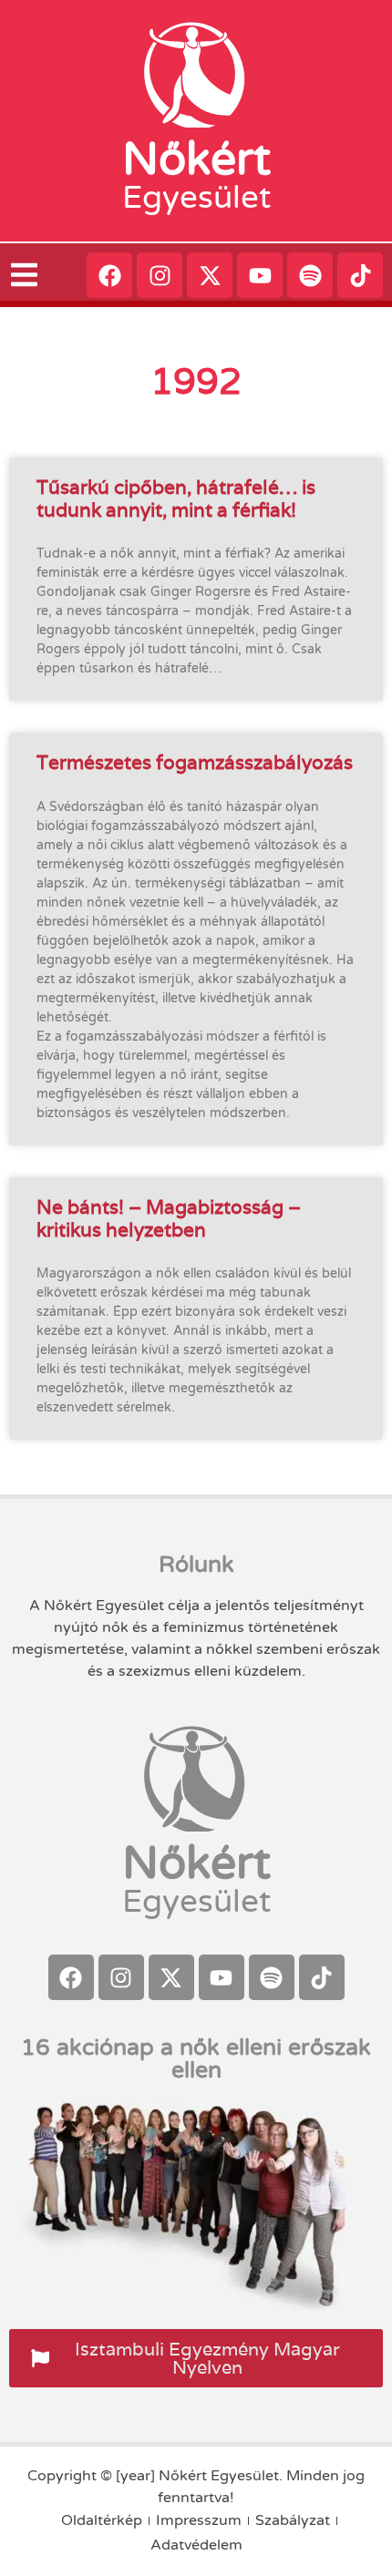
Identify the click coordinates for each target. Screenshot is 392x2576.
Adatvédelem (196, 2545)
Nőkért (196, 159)
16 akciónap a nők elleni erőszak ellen (196, 2059)
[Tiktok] (360, 275)
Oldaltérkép (102, 2520)
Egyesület (196, 198)
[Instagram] (160, 275)
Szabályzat (293, 2520)
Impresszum (199, 2520)
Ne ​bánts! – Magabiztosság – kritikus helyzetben (169, 1218)
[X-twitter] (210, 275)
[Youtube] (260, 275)
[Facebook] (109, 275)
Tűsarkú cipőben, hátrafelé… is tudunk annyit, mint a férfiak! (176, 498)
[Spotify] (310, 275)
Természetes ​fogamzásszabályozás (195, 762)
